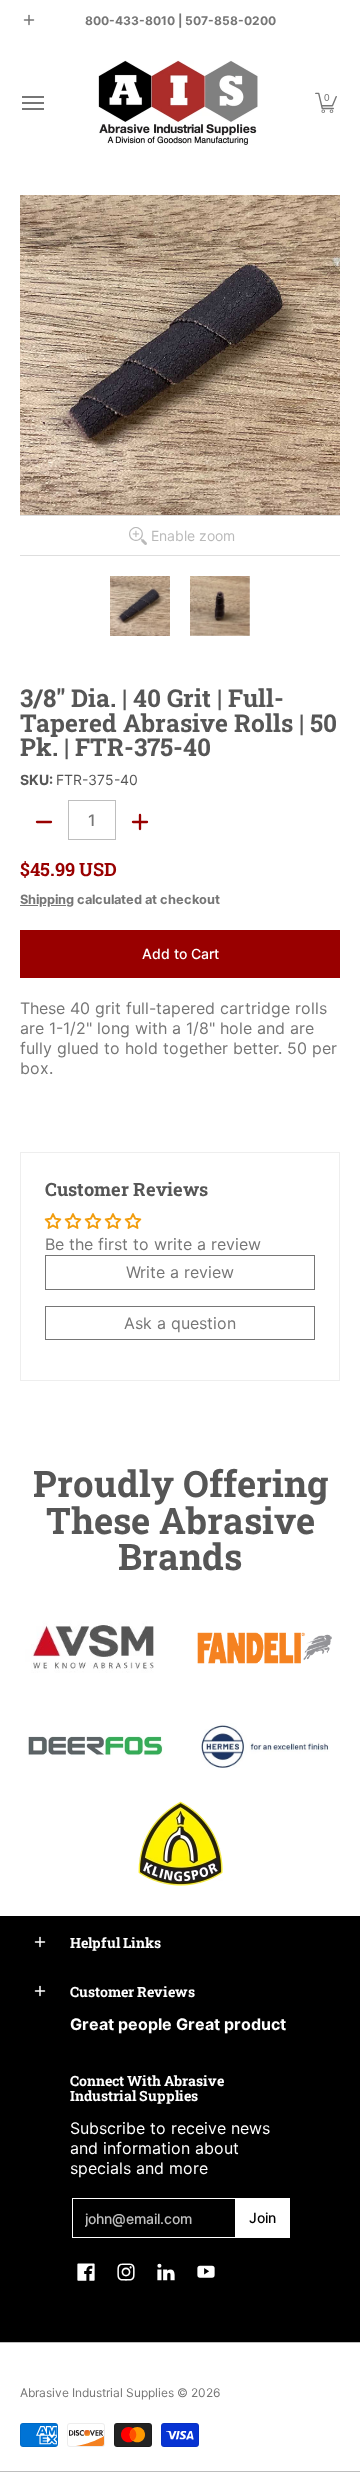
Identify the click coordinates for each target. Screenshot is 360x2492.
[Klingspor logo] (180, 1843)
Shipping (47, 899)
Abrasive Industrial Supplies (97, 2392)
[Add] (140, 822)
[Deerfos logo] (95, 1746)
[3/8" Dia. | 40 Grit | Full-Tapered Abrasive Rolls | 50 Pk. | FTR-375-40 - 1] (140, 606)
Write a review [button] (180, 1272)
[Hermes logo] (265, 1746)
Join (262, 2217)
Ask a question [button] (180, 1323)
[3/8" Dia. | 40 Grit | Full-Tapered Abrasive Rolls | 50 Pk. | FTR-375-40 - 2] (220, 606)
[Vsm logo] (95, 1648)
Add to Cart (180, 953)
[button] (32, 102)
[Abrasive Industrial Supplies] (178, 102)
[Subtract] (44, 822)
